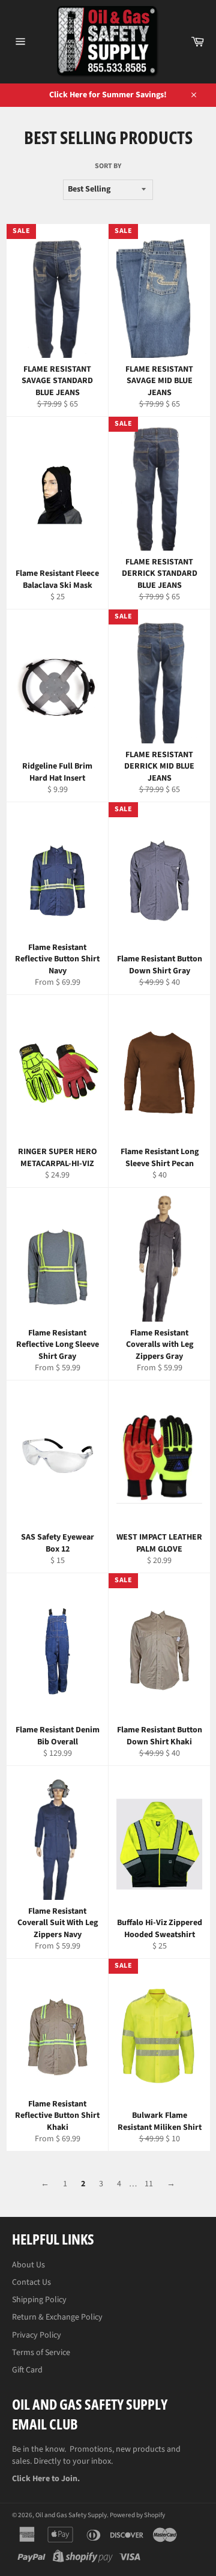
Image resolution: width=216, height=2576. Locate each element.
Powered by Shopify (137, 2515)
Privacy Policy (37, 2335)
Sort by (108, 166)
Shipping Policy (39, 2300)
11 (149, 2184)
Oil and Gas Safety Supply (71, 2515)
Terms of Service (41, 2353)
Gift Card (27, 2370)
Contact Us (31, 2282)
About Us (28, 2265)
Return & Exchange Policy (57, 2317)
